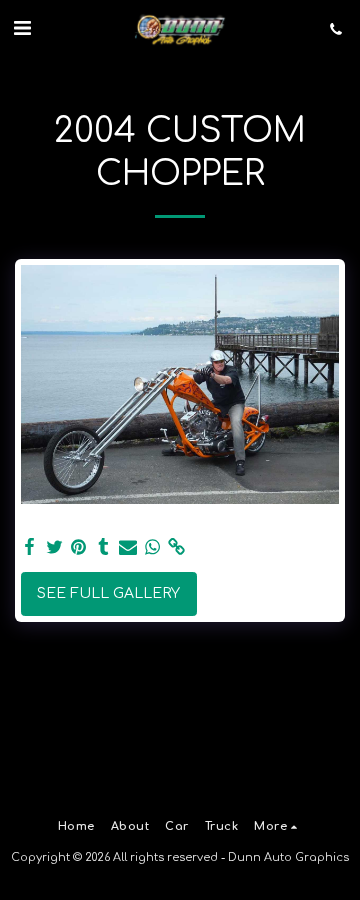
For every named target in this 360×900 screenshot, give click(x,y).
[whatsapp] (153, 547)
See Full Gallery (108, 593)
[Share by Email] (128, 547)
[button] (22, 28)
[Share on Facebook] (30, 547)
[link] (177, 547)
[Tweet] (55, 547)
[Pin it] (79, 547)
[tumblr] (104, 547)
